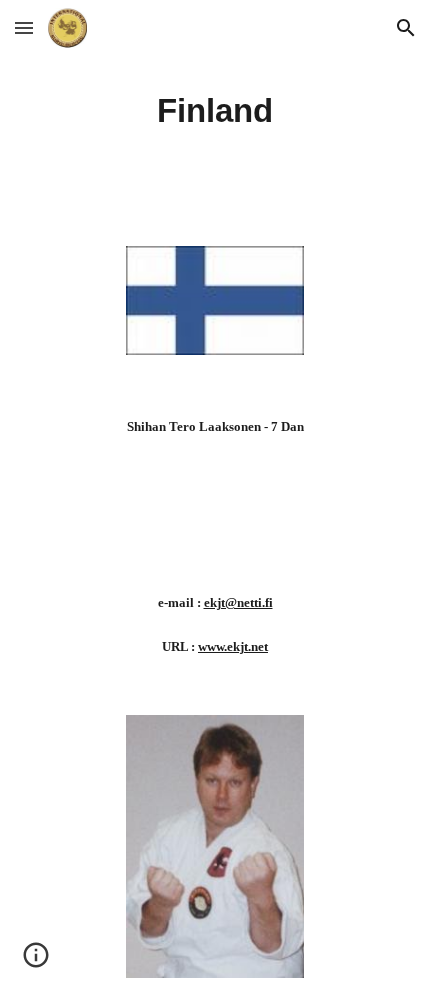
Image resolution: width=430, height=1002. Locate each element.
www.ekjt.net (233, 646)
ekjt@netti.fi (238, 602)
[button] (24, 27)
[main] (215, 111)
